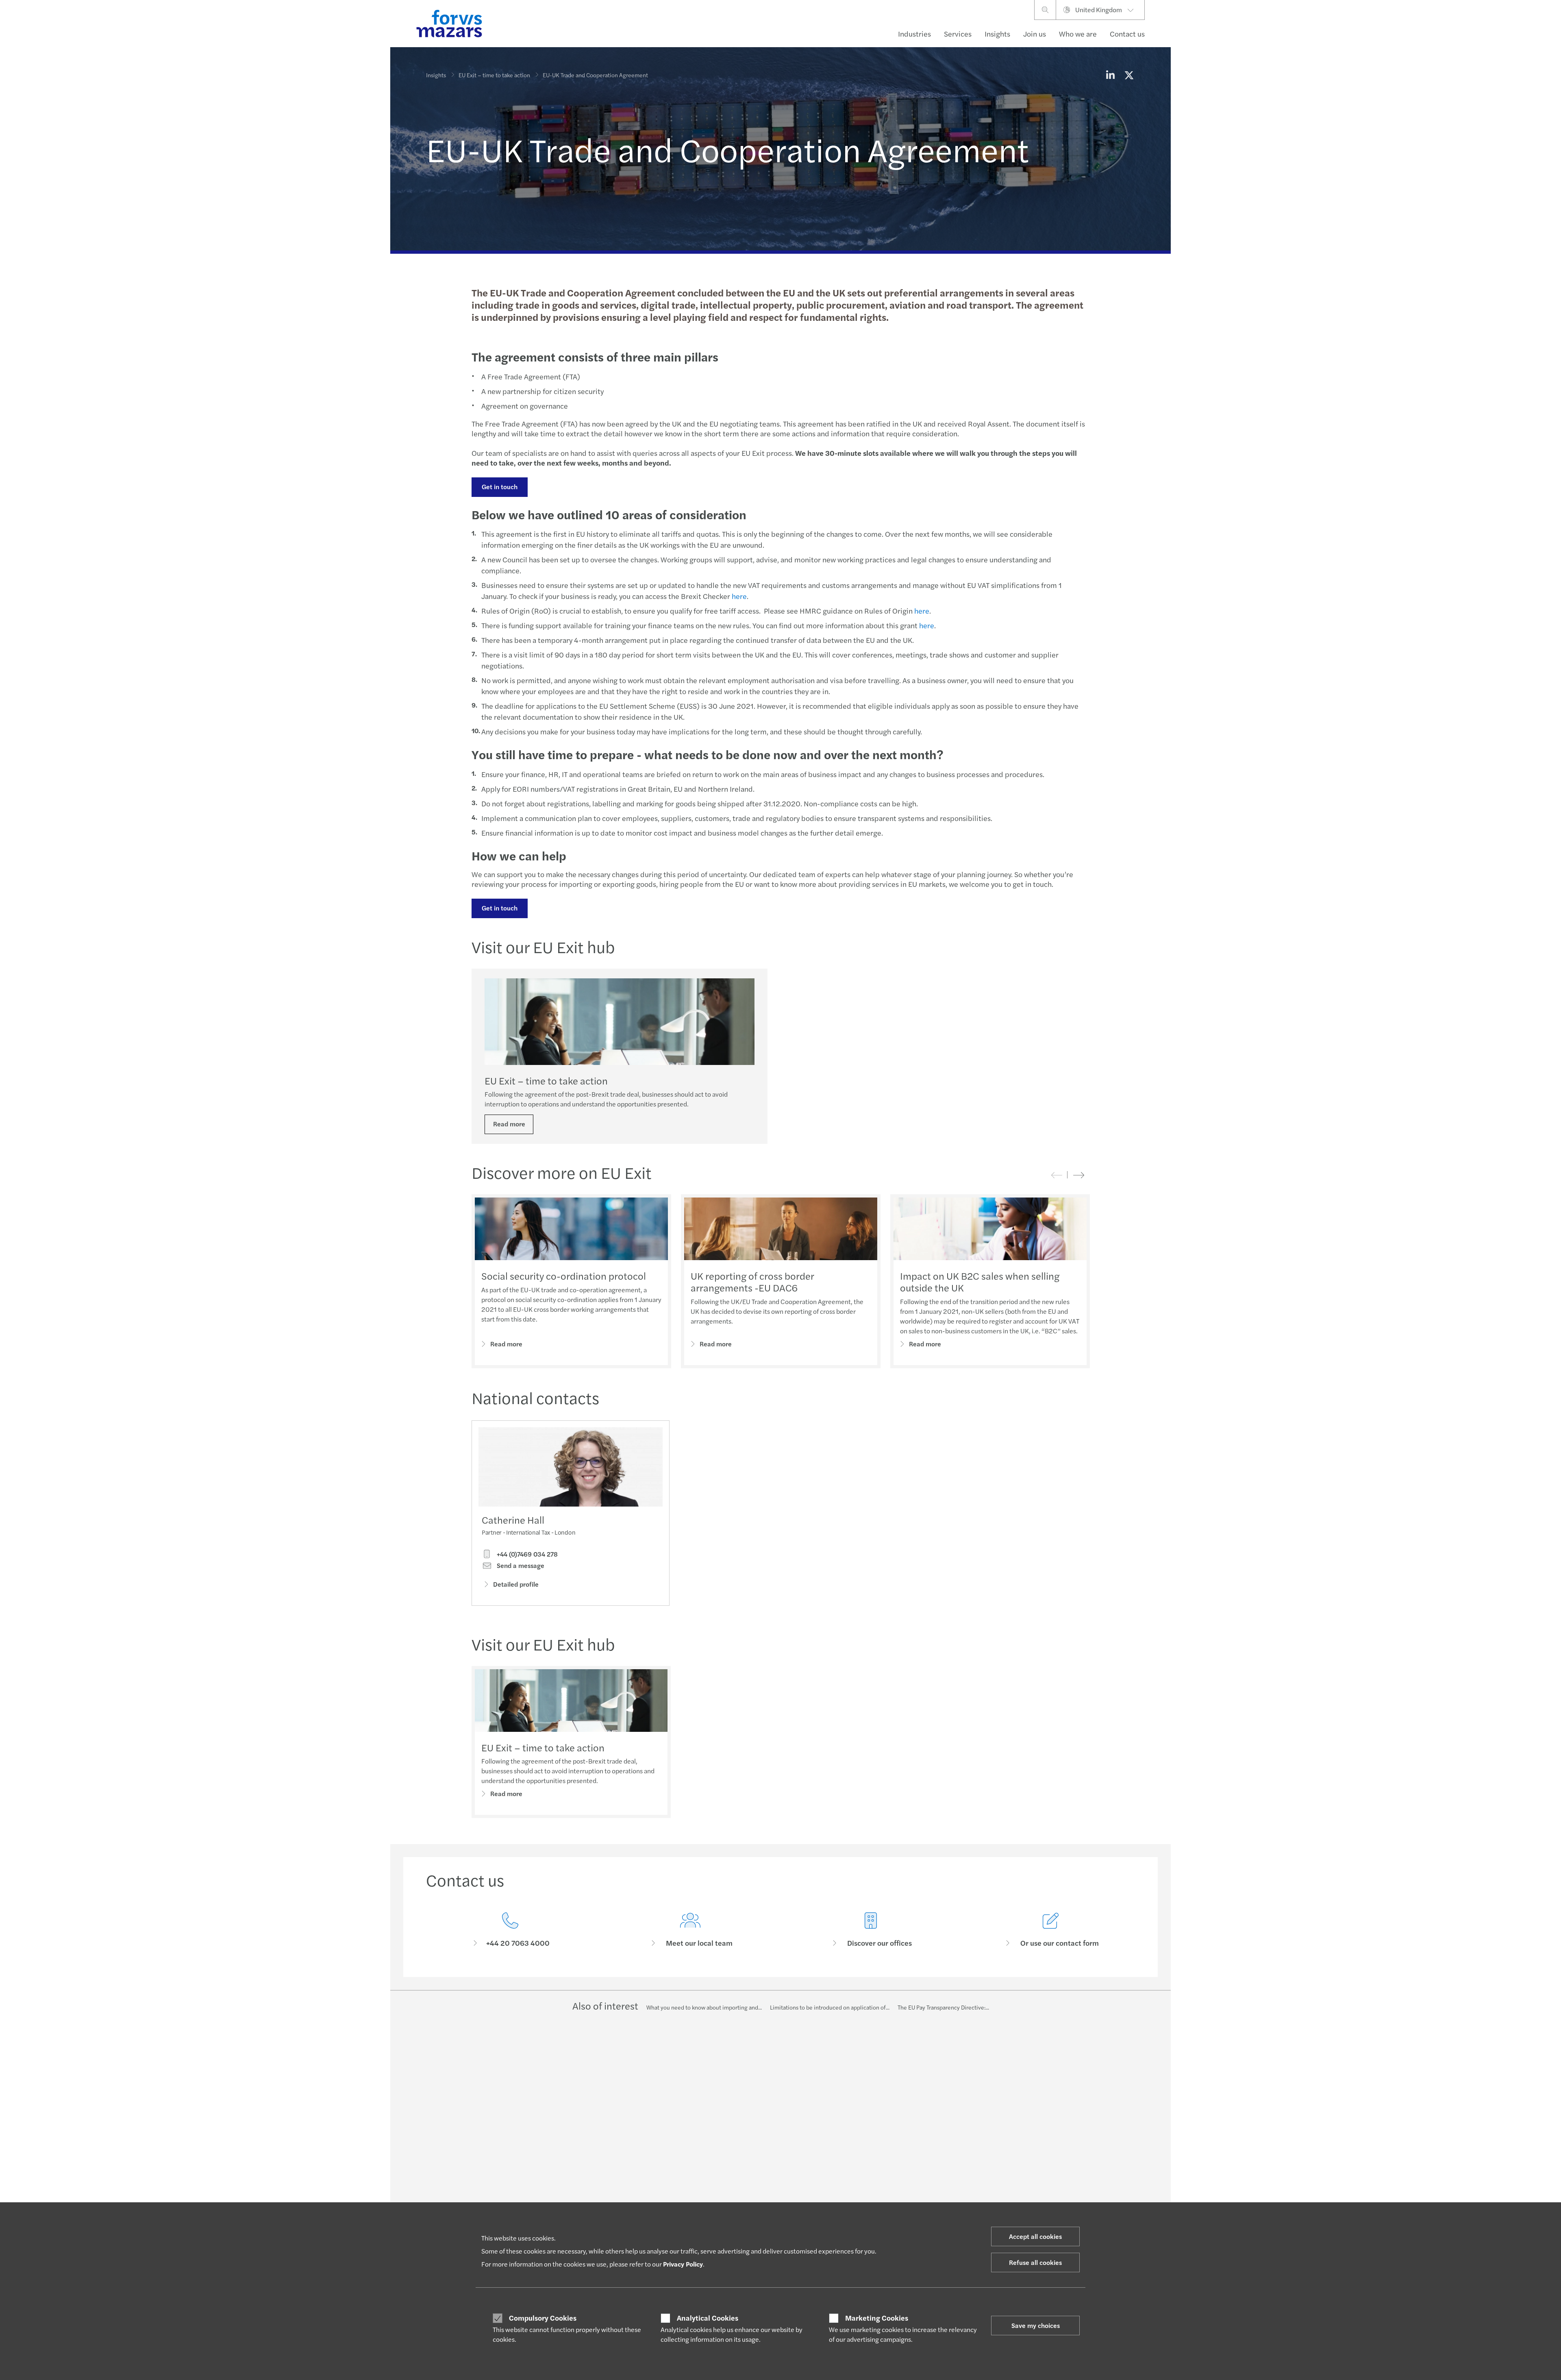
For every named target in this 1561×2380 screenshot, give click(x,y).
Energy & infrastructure (456, 2113)
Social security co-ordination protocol (564, 1276)
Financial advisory (594, 2133)
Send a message (520, 1566)
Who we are (1078, 34)
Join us (1035, 34)
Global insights (735, 2189)
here (739, 596)
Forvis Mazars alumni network (1044, 2133)
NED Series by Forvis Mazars (752, 2121)
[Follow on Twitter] (790, 2047)
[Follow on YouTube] (828, 2047)
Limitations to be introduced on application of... (830, 2007)
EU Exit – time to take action (494, 75)
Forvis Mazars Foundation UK (1042, 2143)
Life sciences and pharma (458, 2133)
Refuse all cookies (1035, 2262)
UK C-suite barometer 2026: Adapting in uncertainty (767, 2107)
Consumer (439, 2103)
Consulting (585, 2123)
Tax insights (731, 2160)
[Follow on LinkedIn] (770, 2047)
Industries (914, 34)
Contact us (1127, 34)
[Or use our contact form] (1051, 1930)
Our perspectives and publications (759, 2150)
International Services (1034, 2172)
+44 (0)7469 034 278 (526, 1554)
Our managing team (1031, 2191)
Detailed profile (516, 1584)
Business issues (736, 2130)
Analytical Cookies (708, 2318)
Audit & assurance (594, 2113)
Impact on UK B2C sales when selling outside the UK (980, 1281)
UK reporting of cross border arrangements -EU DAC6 (752, 1281)
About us (1017, 2103)
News (1013, 2182)
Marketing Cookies (877, 2318)
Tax (575, 2172)
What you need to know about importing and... (704, 2007)
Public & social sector (453, 2162)
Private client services (599, 2152)
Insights (997, 34)
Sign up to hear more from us (753, 2179)
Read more (509, 1124)
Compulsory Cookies (543, 2318)
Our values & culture (1032, 2201)
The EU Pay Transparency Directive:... (943, 2007)
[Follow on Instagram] (809, 2047)
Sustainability (588, 2162)
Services (958, 34)
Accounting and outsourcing (607, 2103)
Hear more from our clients (1040, 2162)
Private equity (444, 2152)
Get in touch (500, 487)
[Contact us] (510, 1930)
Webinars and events (742, 2169)
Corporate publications (1035, 2113)
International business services (610, 2143)
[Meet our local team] (691, 1930)
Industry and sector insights (751, 2140)
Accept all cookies (1035, 2236)
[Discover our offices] (871, 1930)
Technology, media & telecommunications (479, 2172)
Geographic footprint (1033, 2152)
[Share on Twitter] (1129, 75)
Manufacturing (445, 2143)
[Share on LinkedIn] (1110, 75)
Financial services (448, 2123)
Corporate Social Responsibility (1046, 2123)
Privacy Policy (683, 2264)
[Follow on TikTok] (848, 2047)
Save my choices (1036, 2325)
